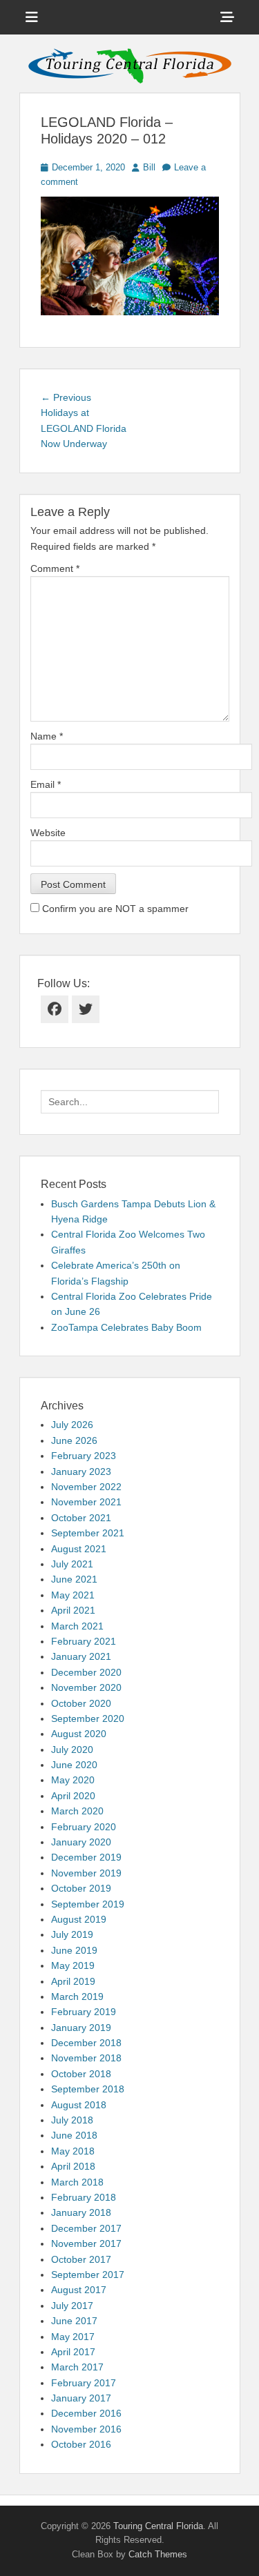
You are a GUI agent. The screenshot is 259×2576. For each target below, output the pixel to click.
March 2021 (77, 1626)
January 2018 (81, 2212)
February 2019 (84, 2012)
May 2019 (73, 1965)
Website (48, 833)
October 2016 (81, 2444)
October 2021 (81, 1518)
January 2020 (81, 1842)
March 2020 (77, 1811)
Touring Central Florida (158, 2526)
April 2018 (73, 2166)
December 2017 (86, 2228)
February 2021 (84, 1641)
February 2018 (84, 2197)
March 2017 (77, 2367)
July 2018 (72, 2120)
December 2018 (86, 2043)
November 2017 (86, 2243)
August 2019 (79, 1919)
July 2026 (72, 1425)
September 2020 (88, 1718)
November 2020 (86, 1687)
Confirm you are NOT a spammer (114, 909)
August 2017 (79, 2290)
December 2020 (86, 1672)
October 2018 (81, 2074)
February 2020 (84, 1827)
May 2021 (73, 1595)
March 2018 (77, 2182)
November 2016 (86, 2429)
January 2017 (81, 2398)
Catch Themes (158, 2554)
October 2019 (81, 1888)
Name (47, 736)
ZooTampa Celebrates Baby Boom (126, 1327)
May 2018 (73, 2151)
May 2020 (73, 1780)
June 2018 (74, 2135)
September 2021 (88, 1533)
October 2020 (81, 1703)
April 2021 (73, 1610)
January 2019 (81, 2028)
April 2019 (73, 1981)
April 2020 (73, 1796)
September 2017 (88, 2275)
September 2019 (88, 1904)
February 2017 (84, 2383)
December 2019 (86, 1857)
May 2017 (73, 2337)
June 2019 (74, 1950)
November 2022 (86, 1487)
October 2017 (81, 2259)
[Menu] (32, 17)
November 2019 (86, 1873)
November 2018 (86, 2058)
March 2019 (77, 1997)
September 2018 (88, 2089)
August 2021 (79, 1549)
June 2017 (74, 2321)
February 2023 (84, 1456)
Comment (55, 568)
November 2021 (86, 1502)
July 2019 (72, 1934)
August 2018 (79, 2105)
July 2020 (72, 1750)
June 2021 (74, 1579)
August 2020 (79, 1734)
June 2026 (74, 1440)
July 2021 (72, 1564)
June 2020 (74, 1765)
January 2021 (81, 1656)
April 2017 (73, 2352)
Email (46, 784)
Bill (149, 167)
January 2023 (81, 1472)
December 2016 (86, 2413)
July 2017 (72, 2306)
